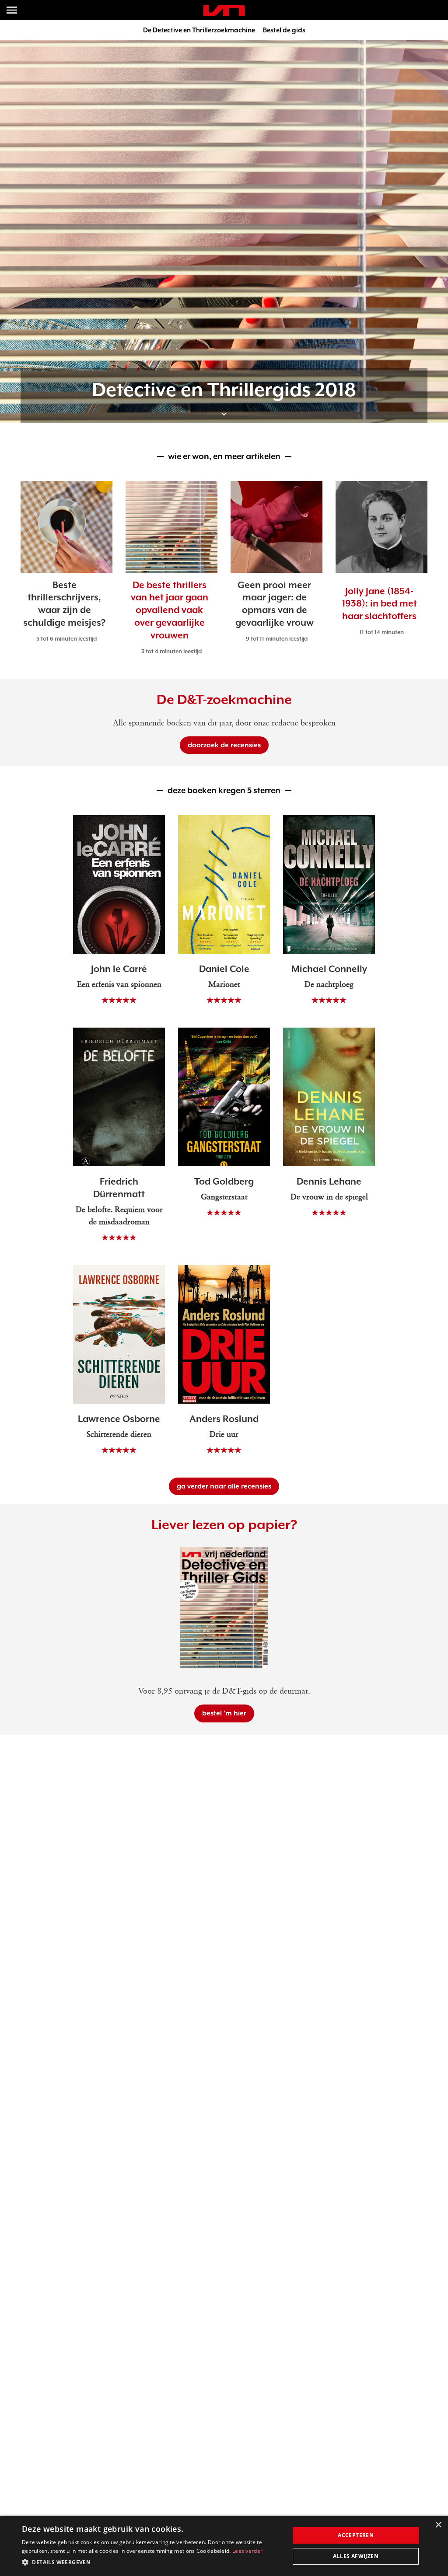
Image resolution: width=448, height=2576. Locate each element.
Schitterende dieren (119, 1435)
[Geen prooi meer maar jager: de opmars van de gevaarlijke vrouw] (276, 527)
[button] (152, 2562)
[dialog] (224, 2546)
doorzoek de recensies (224, 745)
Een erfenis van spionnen (119, 985)
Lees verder (247, 2551)
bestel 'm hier (224, 1713)
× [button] (438, 2525)
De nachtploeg (329, 985)
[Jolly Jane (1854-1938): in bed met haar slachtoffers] (381, 527)
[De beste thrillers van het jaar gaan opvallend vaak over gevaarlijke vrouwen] (171, 527)
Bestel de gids (284, 30)
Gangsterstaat (224, 1197)
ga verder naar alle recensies (224, 1486)
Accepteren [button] (356, 2535)
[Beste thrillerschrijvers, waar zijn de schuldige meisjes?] (66, 527)
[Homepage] (224, 10)
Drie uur (224, 1435)
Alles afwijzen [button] (356, 2556)
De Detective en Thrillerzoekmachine (199, 30)
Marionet (224, 985)
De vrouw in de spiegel (329, 1197)
